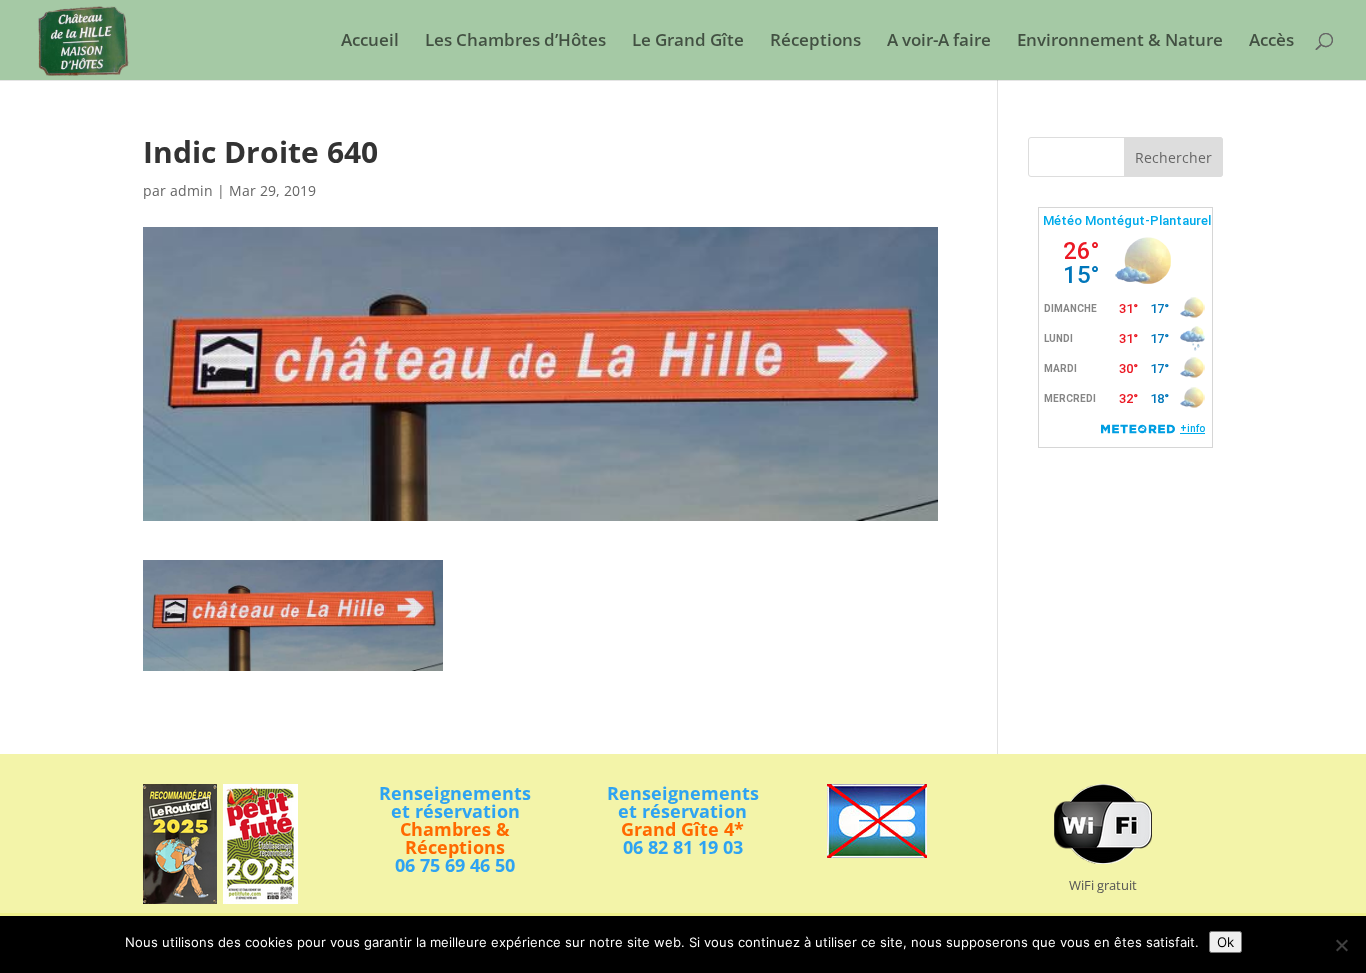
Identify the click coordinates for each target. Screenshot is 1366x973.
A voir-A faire (939, 42)
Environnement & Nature (1120, 42)
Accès (1271, 42)
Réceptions (815, 42)
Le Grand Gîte (688, 42)
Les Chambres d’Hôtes (515, 42)
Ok (1225, 942)
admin (191, 190)
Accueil (370, 42)
